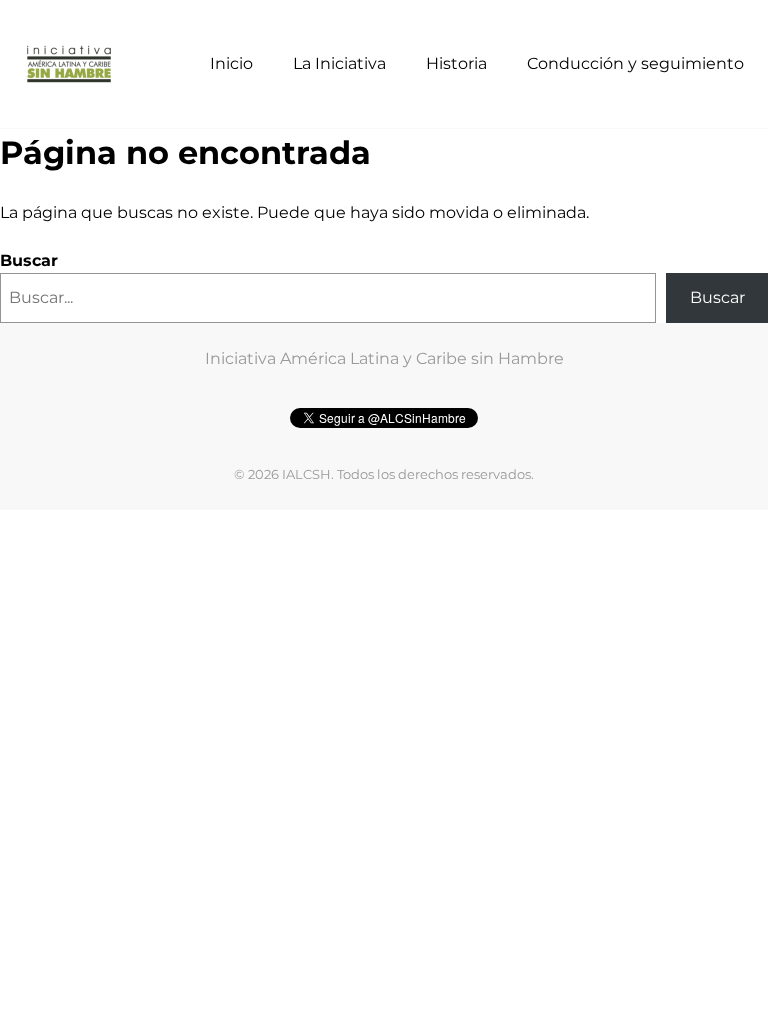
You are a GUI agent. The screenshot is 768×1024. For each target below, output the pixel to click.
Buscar (29, 260)
